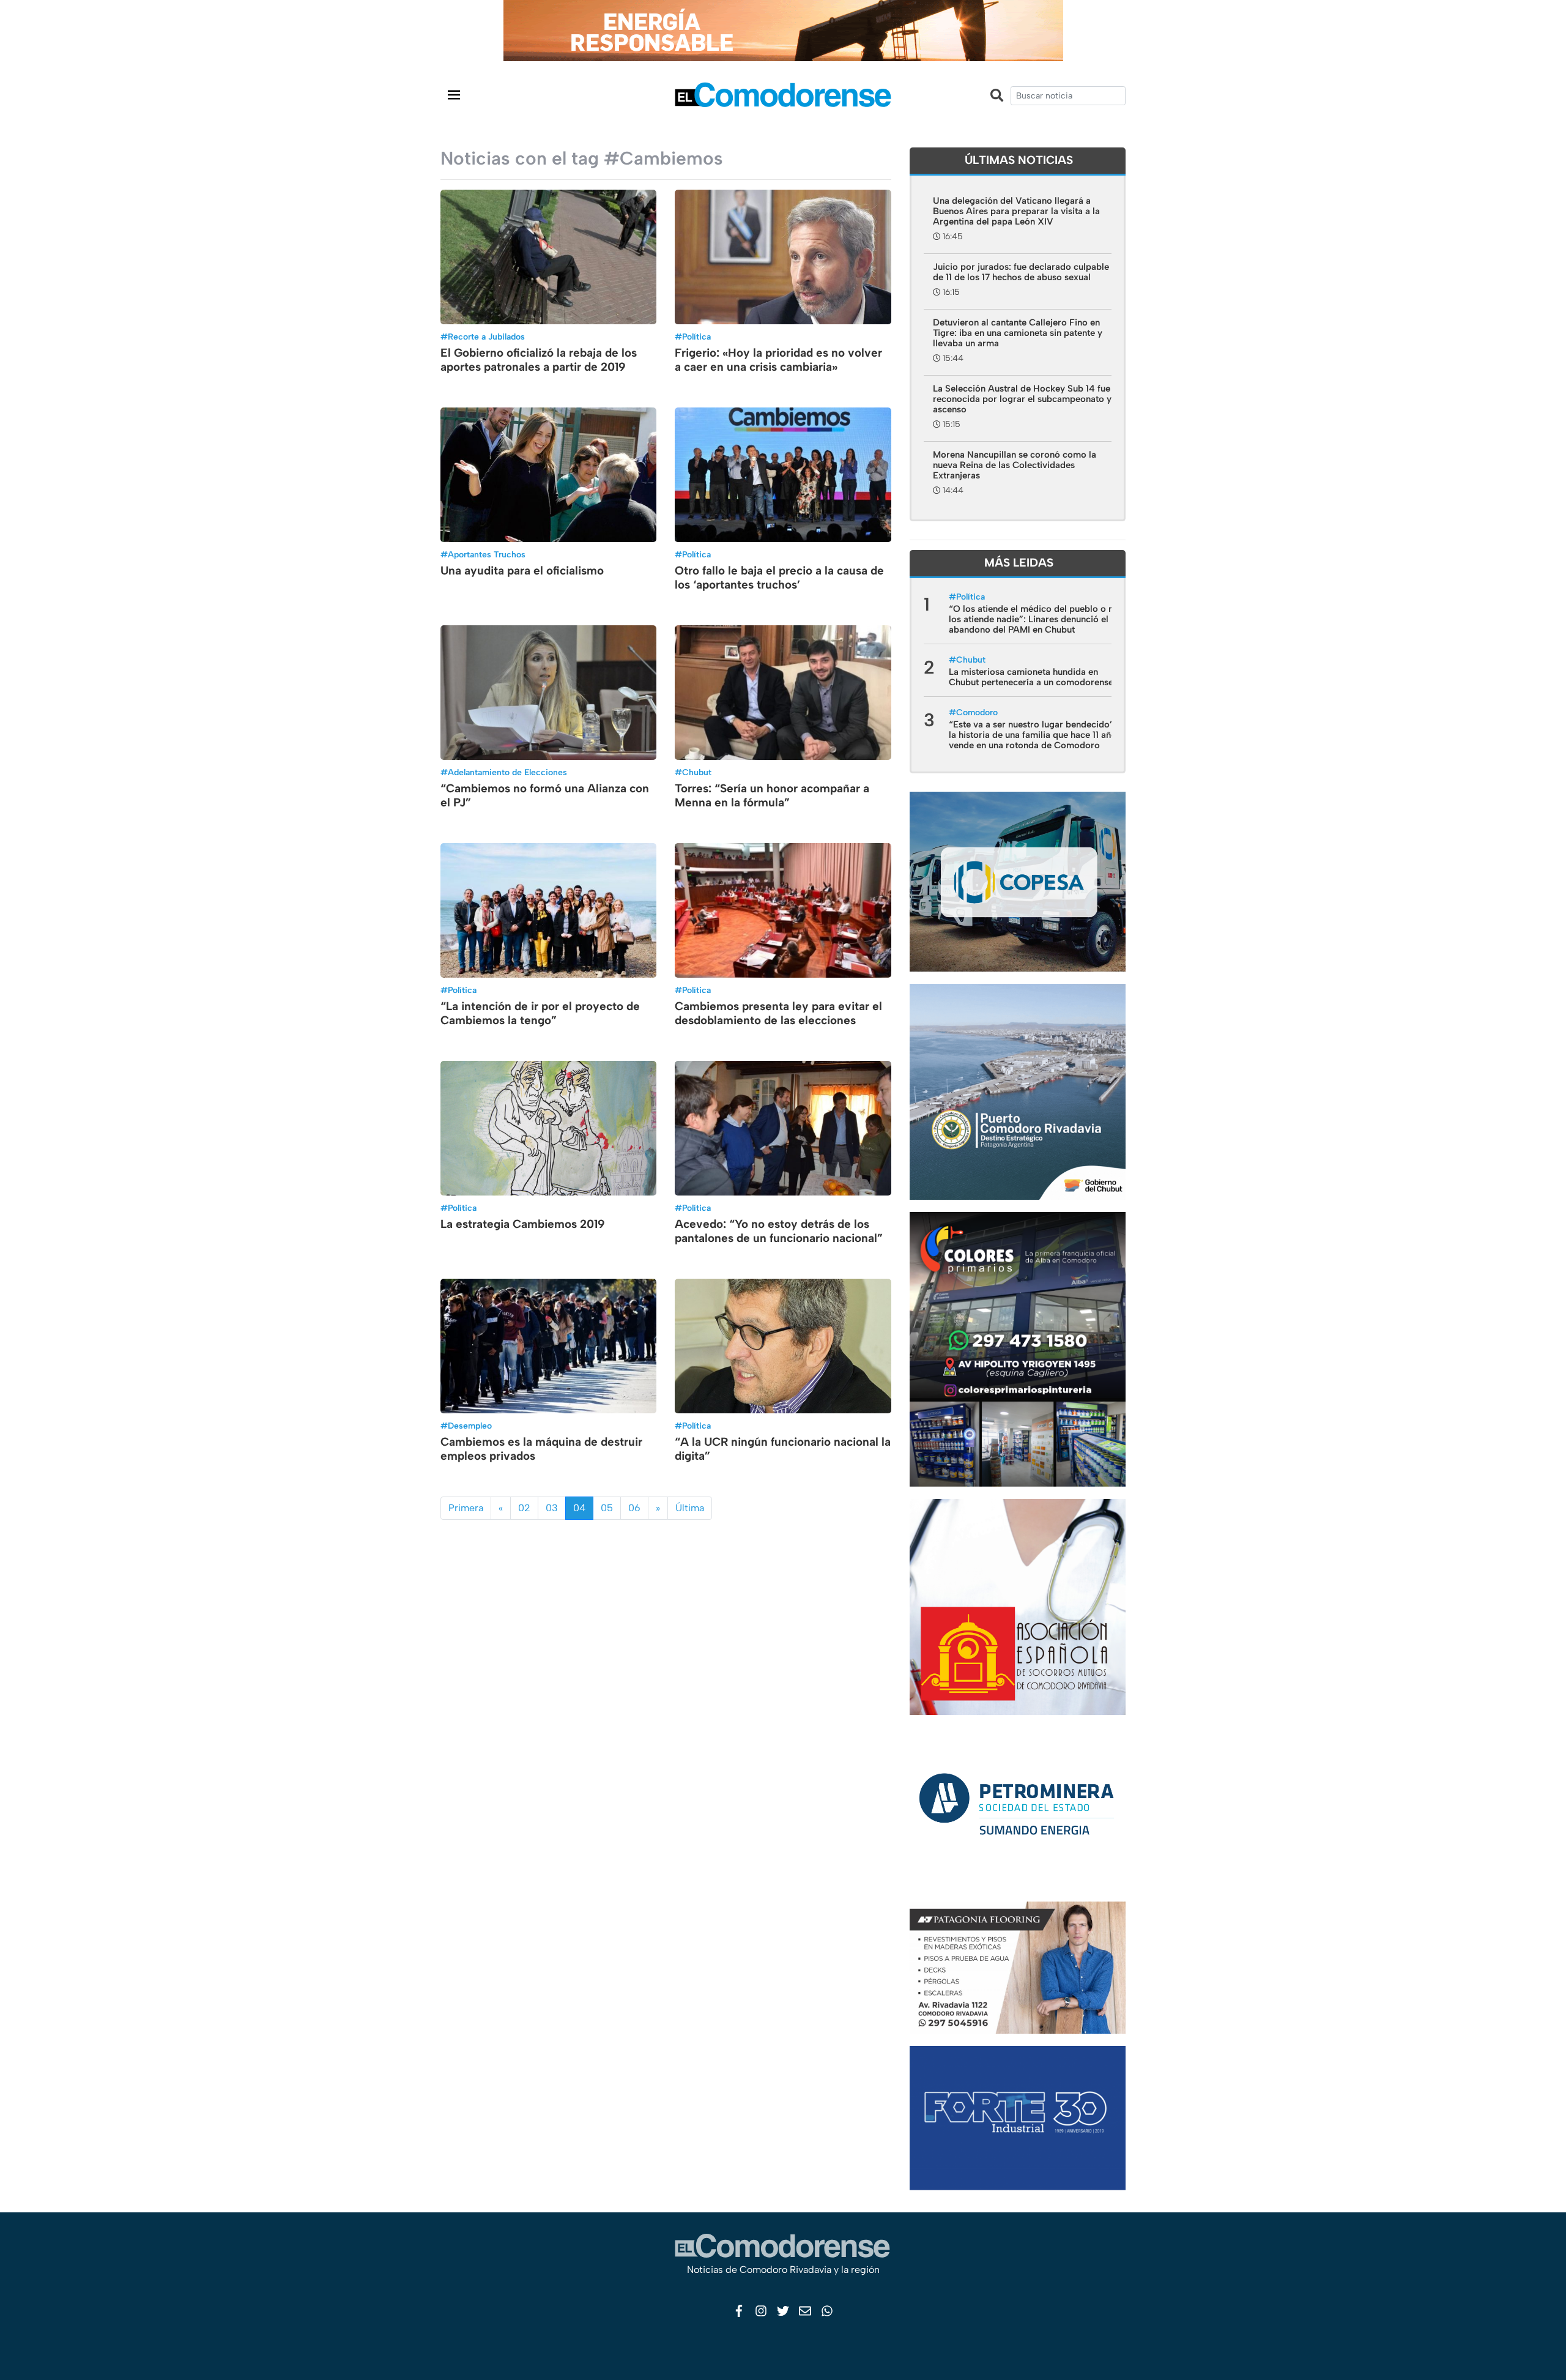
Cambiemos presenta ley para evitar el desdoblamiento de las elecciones (778, 1013)
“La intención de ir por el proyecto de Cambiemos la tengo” (540, 1013)
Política (696, 337)
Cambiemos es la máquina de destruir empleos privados (541, 1449)
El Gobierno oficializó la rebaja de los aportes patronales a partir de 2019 (539, 360)
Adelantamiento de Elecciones (507, 772)
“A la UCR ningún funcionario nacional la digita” (783, 1449)
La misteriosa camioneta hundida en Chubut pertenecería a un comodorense (1031, 677)
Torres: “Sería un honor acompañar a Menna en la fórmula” (772, 795)
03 (552, 1508)
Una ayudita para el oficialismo (522, 571)
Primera (466, 1508)
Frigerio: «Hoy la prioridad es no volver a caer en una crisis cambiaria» (778, 360)
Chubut (697, 772)
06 (634, 1508)
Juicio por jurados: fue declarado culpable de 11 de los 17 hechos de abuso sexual (1021, 272)
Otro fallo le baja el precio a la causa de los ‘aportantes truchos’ (779, 578)
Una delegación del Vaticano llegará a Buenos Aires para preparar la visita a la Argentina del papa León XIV (1016, 211)
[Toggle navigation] (454, 95)
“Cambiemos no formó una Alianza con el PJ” (545, 795)
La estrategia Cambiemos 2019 (523, 1224)
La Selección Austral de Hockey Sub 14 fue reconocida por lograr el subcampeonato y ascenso (1022, 399)
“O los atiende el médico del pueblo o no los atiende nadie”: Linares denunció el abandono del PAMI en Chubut (1034, 619)
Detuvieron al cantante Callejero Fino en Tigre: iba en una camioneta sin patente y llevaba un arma (1018, 333)
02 (524, 1508)
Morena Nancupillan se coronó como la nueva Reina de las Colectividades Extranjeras (1015, 465)
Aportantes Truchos (487, 555)
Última (690, 1508)
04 (579, 1508)
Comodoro (977, 712)
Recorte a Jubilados (486, 337)
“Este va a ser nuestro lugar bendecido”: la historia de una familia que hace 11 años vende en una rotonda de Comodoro (1035, 735)
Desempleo (470, 1426)
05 (607, 1508)
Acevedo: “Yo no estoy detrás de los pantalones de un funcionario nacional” (779, 1231)
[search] (1068, 96)
